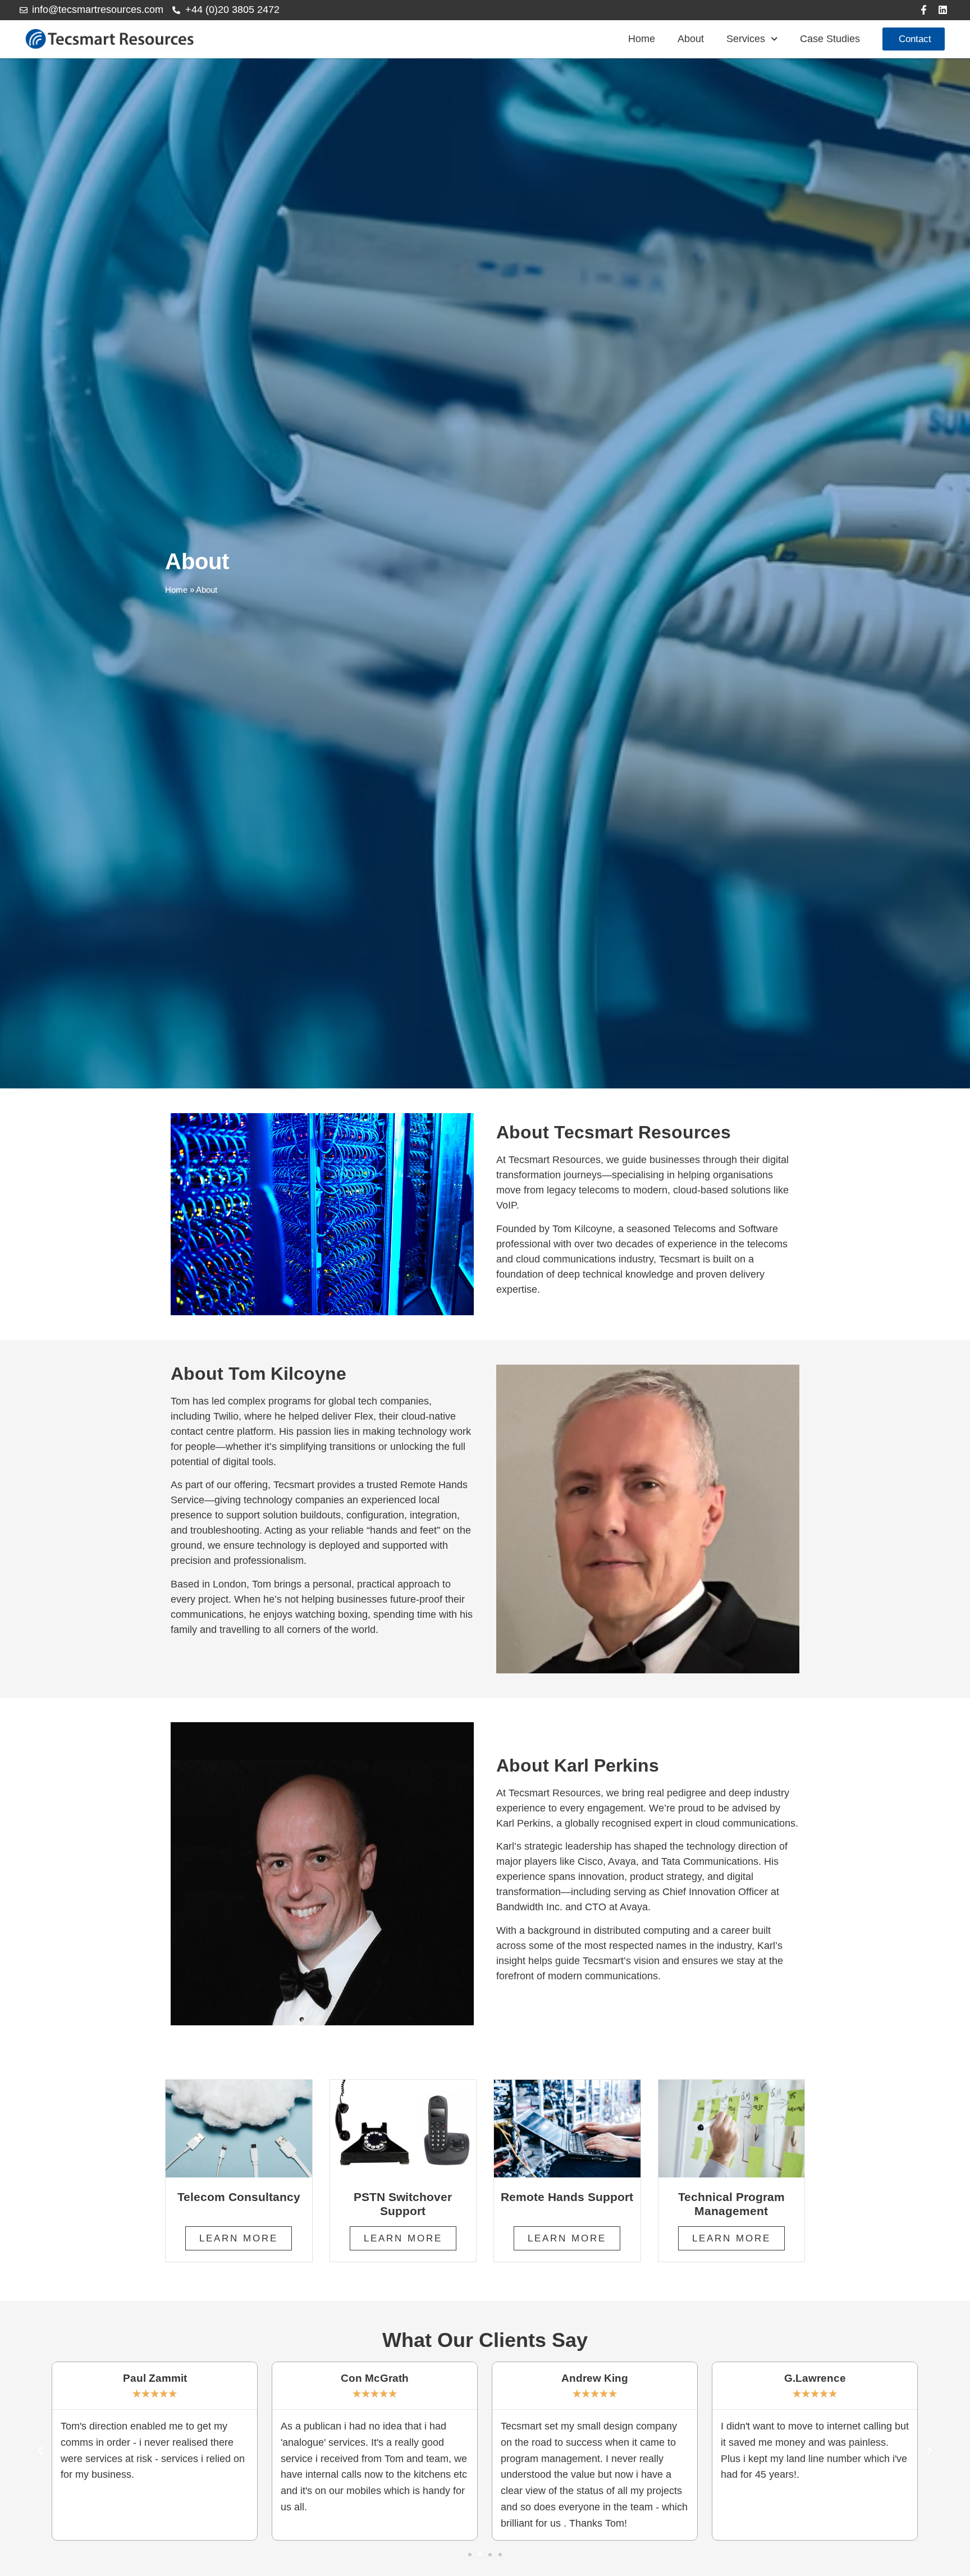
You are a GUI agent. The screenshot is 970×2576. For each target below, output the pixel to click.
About (691, 39)
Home (642, 39)
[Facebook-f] (924, 10)
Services (746, 39)
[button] (40, 2451)
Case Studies (830, 39)
